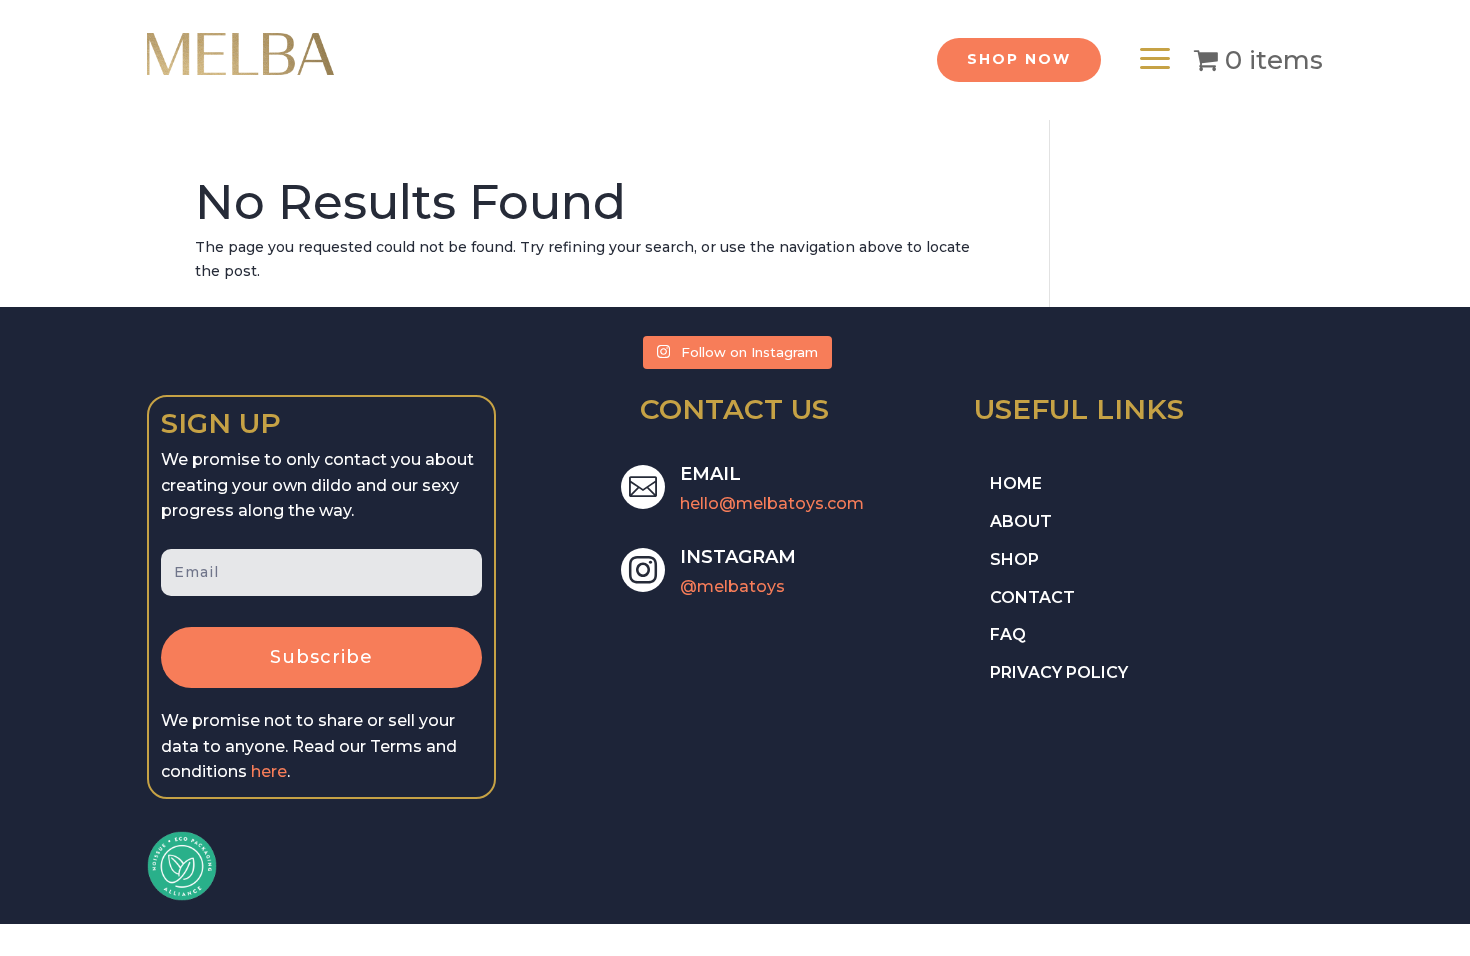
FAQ (1008, 634)
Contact (1032, 597)
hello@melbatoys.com (772, 503)
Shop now (1019, 59)
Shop (1014, 559)
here (269, 771)
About (1021, 521)
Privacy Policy (1059, 672)
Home (1016, 483)
